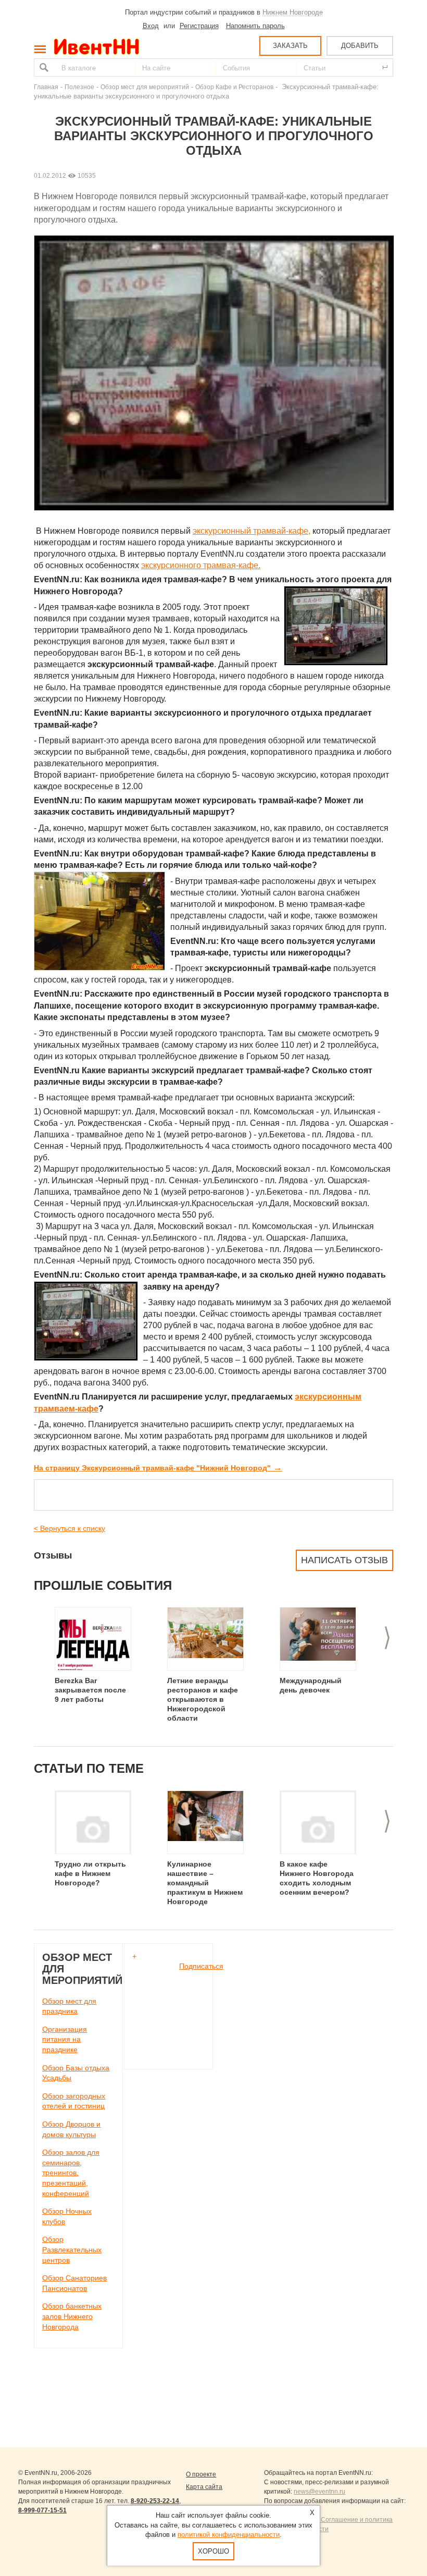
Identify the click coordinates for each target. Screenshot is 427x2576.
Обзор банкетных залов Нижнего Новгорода (72, 2316)
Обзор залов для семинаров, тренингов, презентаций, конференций (71, 2173)
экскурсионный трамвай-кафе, (252, 531)
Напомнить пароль (255, 26)
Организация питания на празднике (65, 2039)
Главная (46, 87)
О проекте (201, 2474)
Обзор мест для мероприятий (145, 87)
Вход (151, 26)
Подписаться (201, 1966)
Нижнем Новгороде (293, 12)
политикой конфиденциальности (229, 2535)
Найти (43, 68)
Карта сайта (204, 2487)
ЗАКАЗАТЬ (290, 46)
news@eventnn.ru (319, 2492)
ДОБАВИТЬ (360, 46)
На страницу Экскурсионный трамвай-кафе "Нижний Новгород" (158, 1468)
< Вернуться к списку (70, 1528)
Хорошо (213, 2551)
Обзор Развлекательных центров (72, 2249)
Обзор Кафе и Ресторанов (234, 87)
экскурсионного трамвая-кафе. (201, 565)
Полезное (79, 87)
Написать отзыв (344, 1560)
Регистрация (199, 26)
